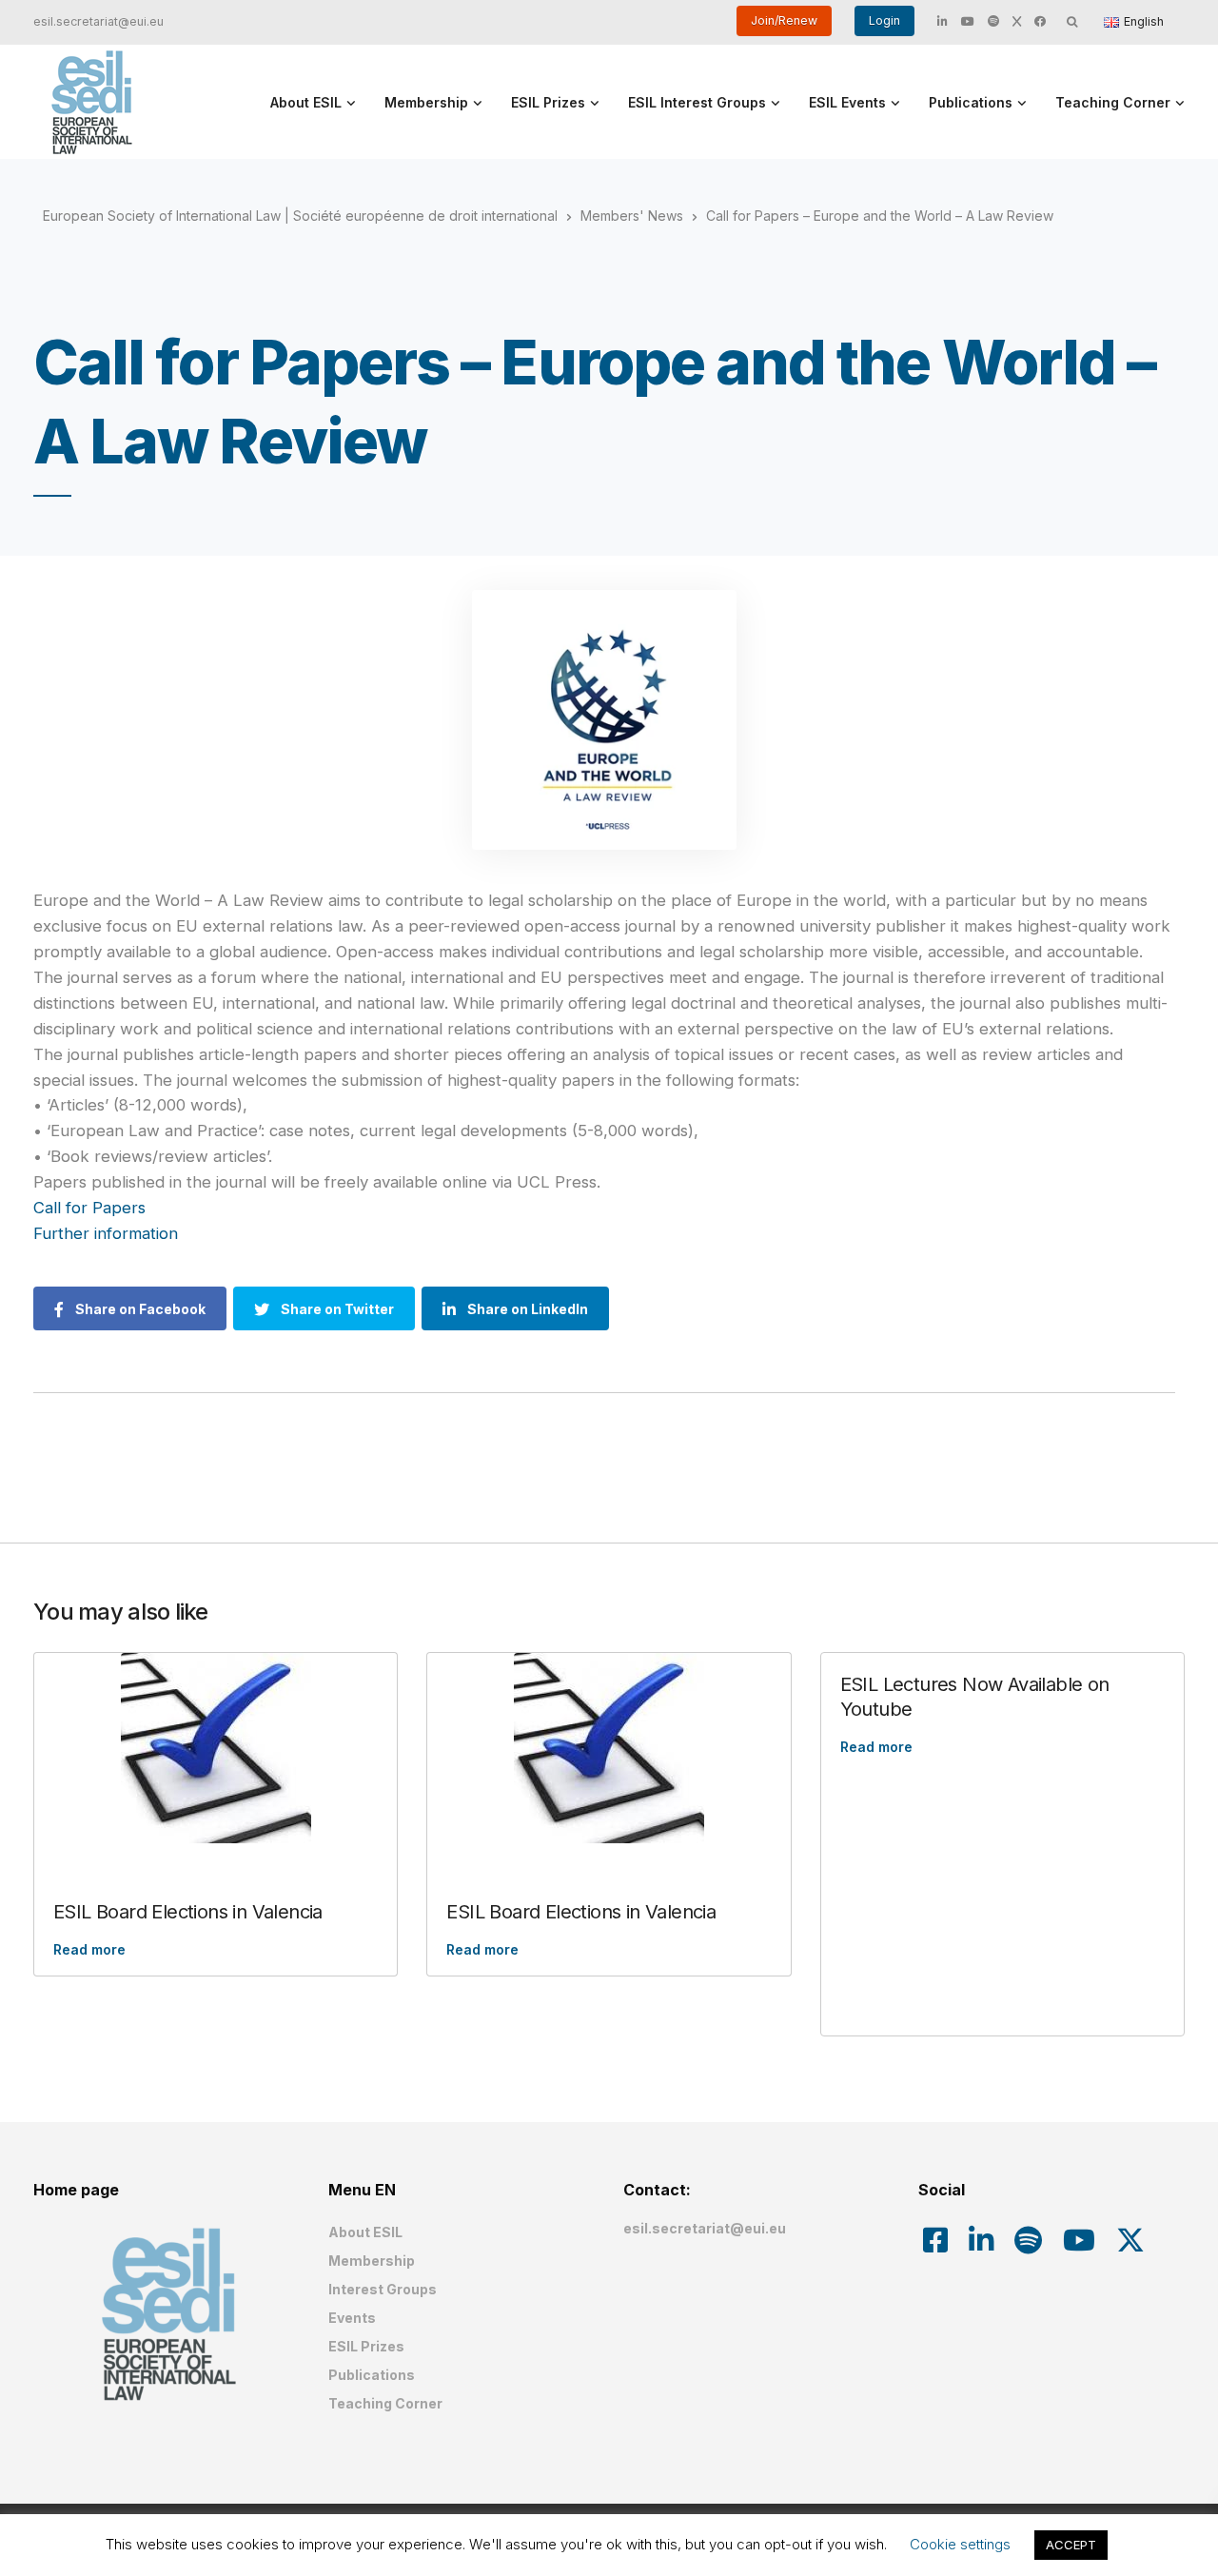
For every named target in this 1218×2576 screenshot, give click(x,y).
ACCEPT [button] (1071, 2545)
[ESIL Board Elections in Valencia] (216, 1748)
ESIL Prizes (548, 102)
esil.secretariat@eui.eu (98, 21)
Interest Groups (383, 2289)
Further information (108, 1233)
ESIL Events (847, 102)
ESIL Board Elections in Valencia (188, 1912)
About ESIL (306, 102)
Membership (426, 102)
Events (352, 2318)
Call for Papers (92, 1208)
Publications (971, 102)
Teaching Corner (1113, 102)
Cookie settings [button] (960, 2544)
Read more (89, 1949)
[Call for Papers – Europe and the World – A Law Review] (604, 720)
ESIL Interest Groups (697, 102)
